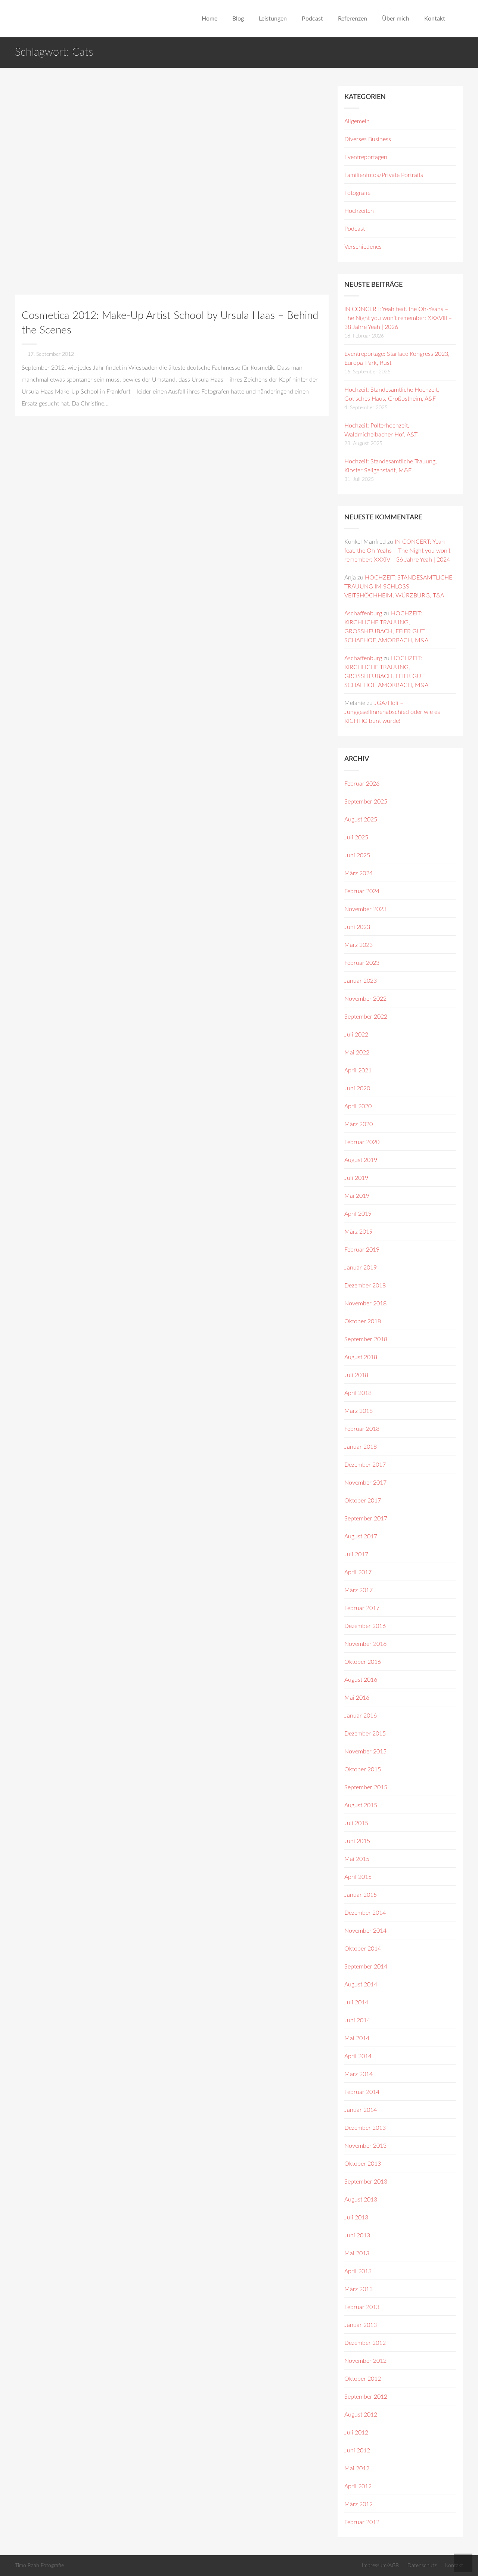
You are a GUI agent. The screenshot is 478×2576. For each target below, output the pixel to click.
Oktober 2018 (363, 1321)
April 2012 (358, 2486)
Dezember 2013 (365, 2128)
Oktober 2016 (363, 1662)
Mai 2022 (357, 1053)
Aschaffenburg (363, 613)
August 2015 (361, 1805)
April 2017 (358, 1572)
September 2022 (366, 1017)
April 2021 (358, 1071)
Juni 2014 (357, 2020)
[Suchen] (460, 19)
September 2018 (366, 1339)
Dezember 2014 (365, 1913)
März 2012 (358, 2504)
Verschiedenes (363, 247)
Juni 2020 (357, 1088)
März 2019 (358, 1232)
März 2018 (358, 1411)
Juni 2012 (357, 2451)
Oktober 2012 (363, 2379)
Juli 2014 (356, 2002)
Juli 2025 (356, 838)
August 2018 (361, 1357)
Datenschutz (422, 2565)
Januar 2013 (361, 2325)
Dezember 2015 (365, 1734)
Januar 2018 (361, 1447)
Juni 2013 (357, 2235)
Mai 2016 (357, 1698)
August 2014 (361, 1985)
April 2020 (358, 1106)
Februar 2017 (362, 1608)
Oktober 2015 (363, 1769)
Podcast (355, 229)
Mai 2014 (357, 2038)
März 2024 (358, 873)
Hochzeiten (359, 211)
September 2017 (366, 1519)
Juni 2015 (357, 1841)
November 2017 (365, 1483)
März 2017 (358, 1590)
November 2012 (365, 2361)
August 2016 (361, 1680)
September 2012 (366, 2397)
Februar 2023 (362, 963)
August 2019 (361, 1160)
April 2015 (358, 1877)
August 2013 (361, 2200)
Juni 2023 (357, 927)
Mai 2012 (357, 2468)
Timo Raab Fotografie (39, 2565)
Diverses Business (368, 139)
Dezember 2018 (365, 1286)
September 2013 (366, 2182)
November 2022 (365, 999)
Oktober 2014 (363, 1949)
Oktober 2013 (363, 2164)
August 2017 (361, 1536)
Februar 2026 (362, 784)
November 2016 (365, 1644)
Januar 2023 (361, 981)
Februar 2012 (362, 2522)
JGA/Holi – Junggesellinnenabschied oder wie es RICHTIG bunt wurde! (392, 712)
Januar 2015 (361, 1895)
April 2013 (358, 2271)
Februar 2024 (362, 891)
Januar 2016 (361, 1716)
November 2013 (365, 2146)
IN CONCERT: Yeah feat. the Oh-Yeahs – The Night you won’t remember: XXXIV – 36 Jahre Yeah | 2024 (397, 551)
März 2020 (358, 1124)
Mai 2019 (357, 1196)
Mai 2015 (357, 1859)
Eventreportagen (366, 157)
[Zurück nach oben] (463, 2563)
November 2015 (365, 1752)
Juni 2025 (357, 855)
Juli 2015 (356, 1823)
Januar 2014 (361, 2110)
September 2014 (366, 1967)
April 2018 (358, 1393)
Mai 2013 (357, 2253)
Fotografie (357, 193)
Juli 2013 (356, 2218)
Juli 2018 (356, 1375)
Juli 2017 (356, 1554)
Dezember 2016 (365, 1626)
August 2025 (361, 820)
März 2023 (358, 945)
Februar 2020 (362, 1142)
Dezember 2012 (365, 2343)
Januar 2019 (361, 1268)
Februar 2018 (362, 1429)
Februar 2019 (362, 1250)
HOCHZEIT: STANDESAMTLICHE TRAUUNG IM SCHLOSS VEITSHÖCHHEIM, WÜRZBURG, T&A (398, 587)
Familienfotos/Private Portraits (384, 175)
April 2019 (358, 1214)
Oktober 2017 (363, 1501)
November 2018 (365, 1303)
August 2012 (361, 2415)
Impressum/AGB (380, 2565)
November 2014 (365, 1931)
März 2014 (358, 2074)
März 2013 (358, 2289)
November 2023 (365, 909)
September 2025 (366, 802)
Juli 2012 (356, 2433)
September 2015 (366, 1787)
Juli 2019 (356, 1178)
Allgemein (357, 121)
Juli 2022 (356, 1035)
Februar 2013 (362, 2307)
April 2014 (358, 2056)
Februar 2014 (362, 2092)
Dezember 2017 (365, 1465)
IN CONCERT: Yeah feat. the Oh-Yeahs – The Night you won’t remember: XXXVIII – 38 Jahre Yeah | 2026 (398, 318)
